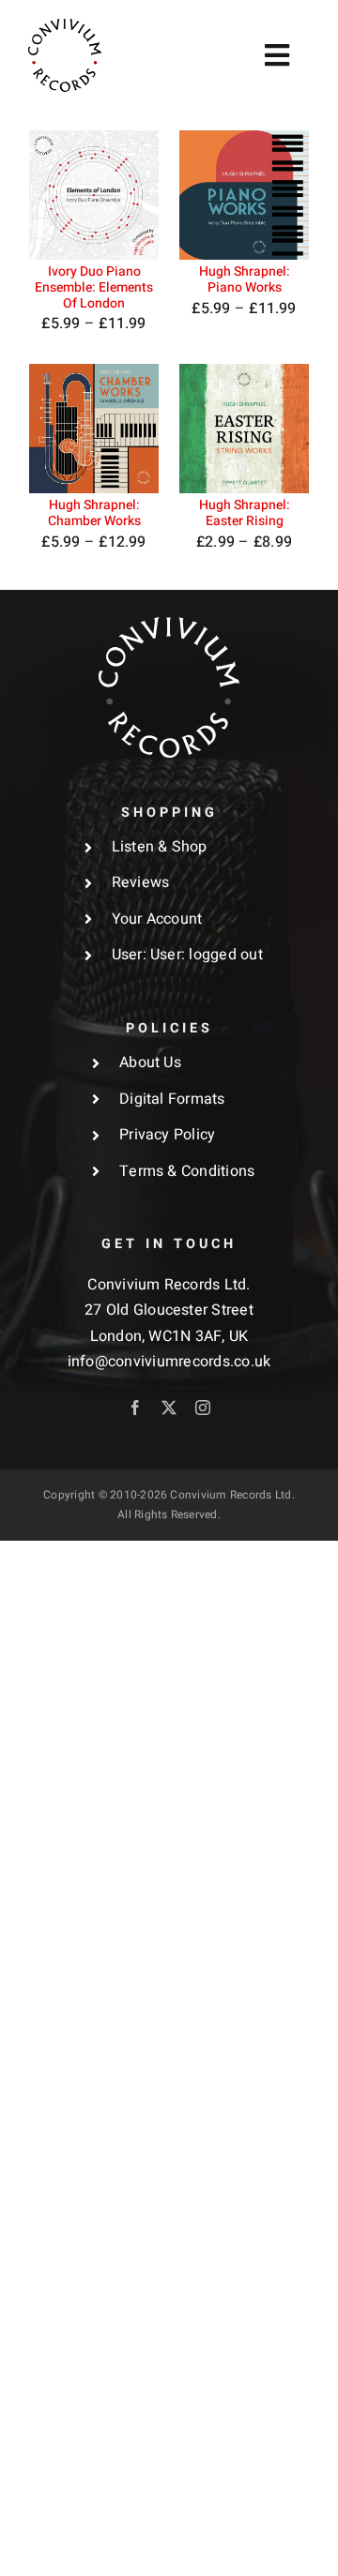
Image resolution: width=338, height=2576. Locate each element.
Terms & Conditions (187, 1171)
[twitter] (169, 1408)
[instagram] (203, 1408)
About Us (150, 1062)
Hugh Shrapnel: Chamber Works (94, 513)
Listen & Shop (160, 847)
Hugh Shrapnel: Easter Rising (245, 513)
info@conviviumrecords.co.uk (169, 1362)
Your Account (157, 919)
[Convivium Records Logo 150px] (169, 625)
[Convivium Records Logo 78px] (65, 26)
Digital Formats (172, 1099)
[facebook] (135, 1408)
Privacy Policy (167, 1135)
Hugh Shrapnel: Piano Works (245, 279)
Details (69, 220)
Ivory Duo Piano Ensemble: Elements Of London (94, 287)
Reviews (141, 882)
